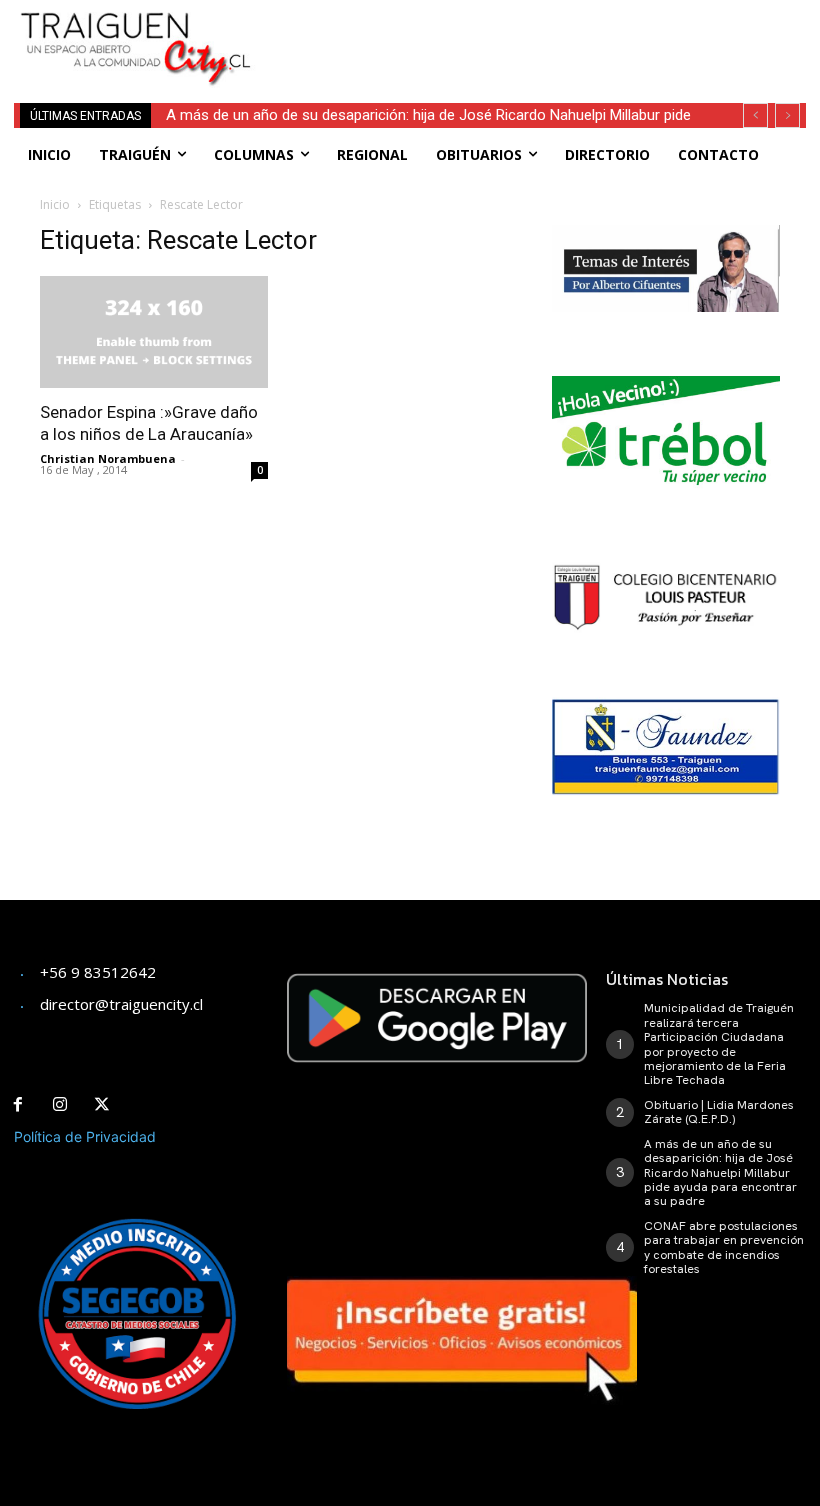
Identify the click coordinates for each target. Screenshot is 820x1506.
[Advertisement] (521, 30)
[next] (787, 115)
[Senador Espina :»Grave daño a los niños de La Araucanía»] (154, 332)
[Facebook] (18, 1105)
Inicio (55, 204)
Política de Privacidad (85, 1136)
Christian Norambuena (108, 458)
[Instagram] (60, 1105)
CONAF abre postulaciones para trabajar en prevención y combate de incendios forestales (724, 1247)
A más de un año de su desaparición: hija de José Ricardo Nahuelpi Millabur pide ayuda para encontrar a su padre (720, 1173)
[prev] (755, 115)
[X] (102, 1105)
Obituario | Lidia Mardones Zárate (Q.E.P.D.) (719, 1112)
